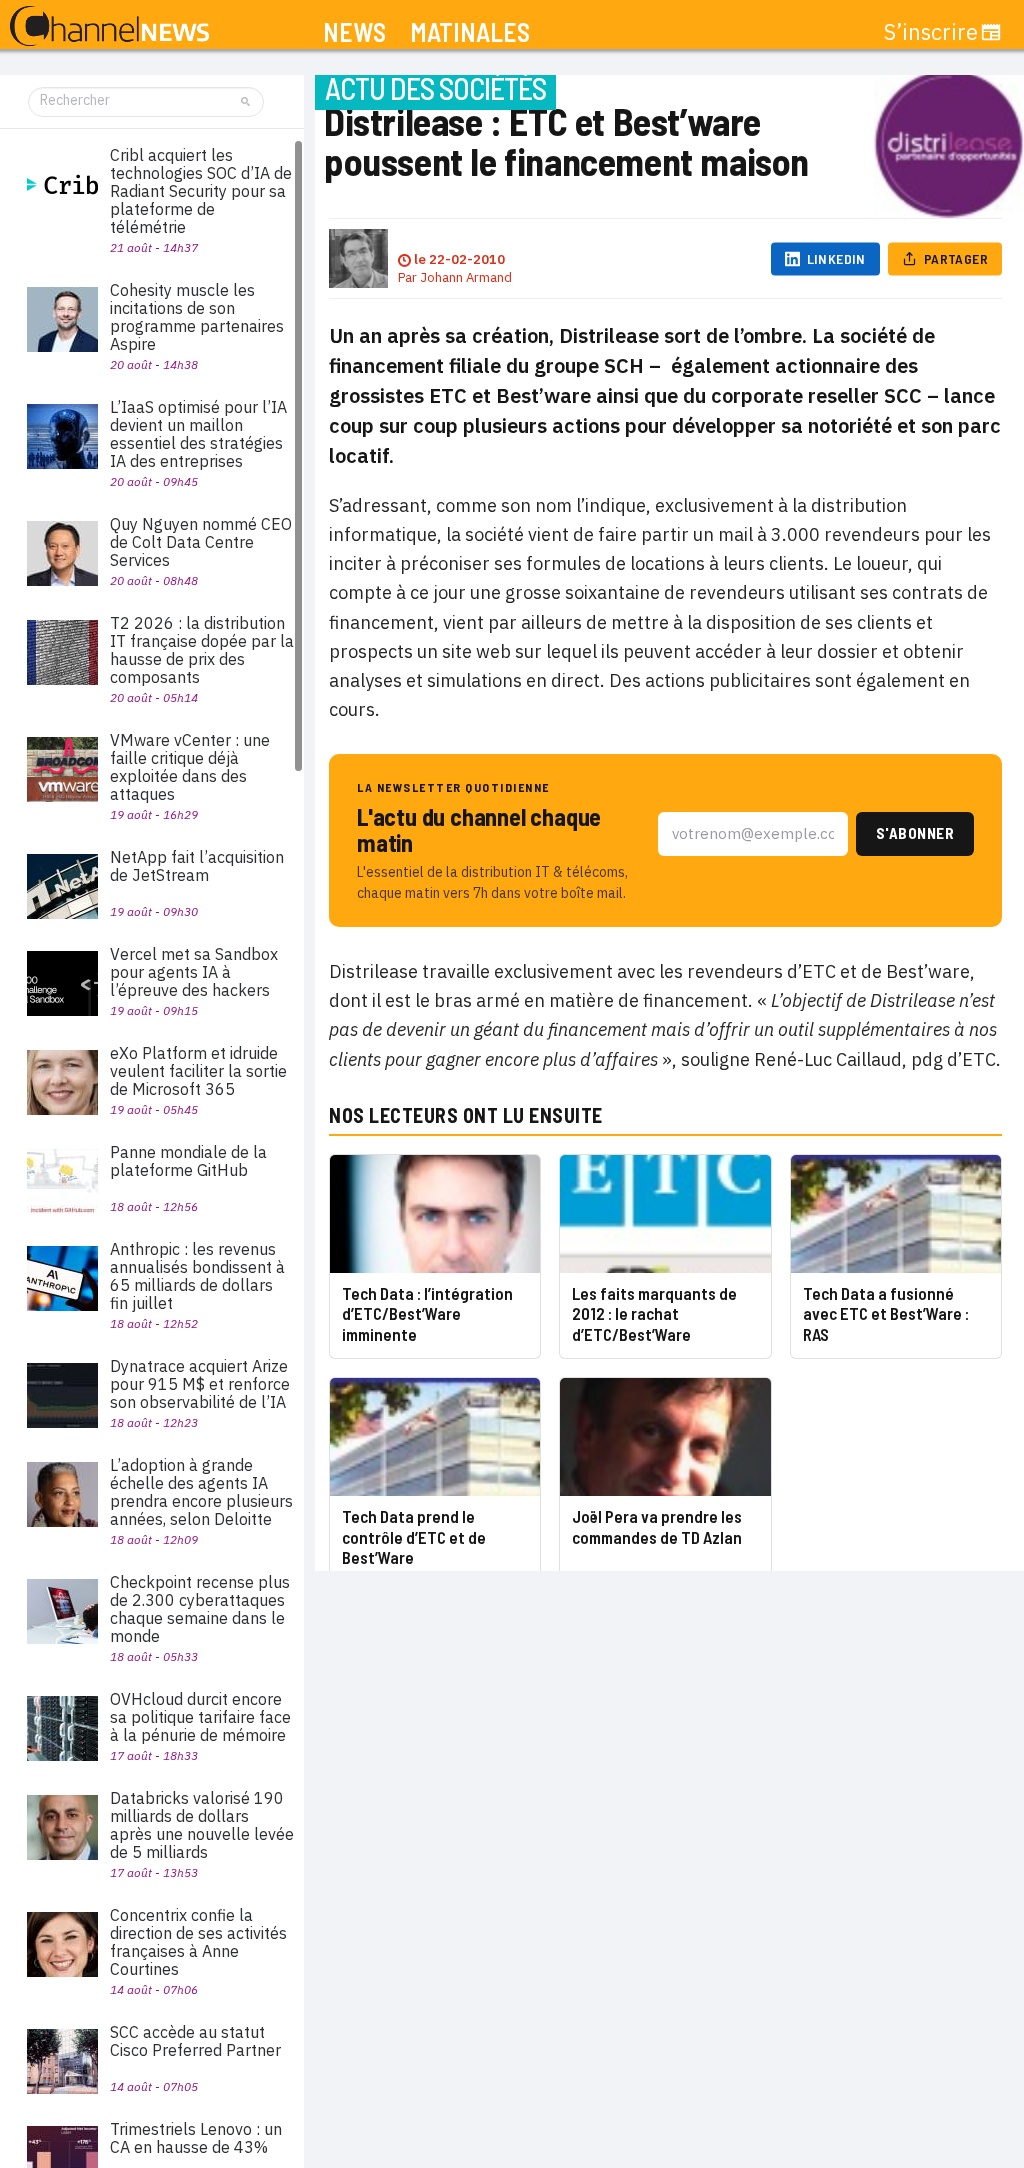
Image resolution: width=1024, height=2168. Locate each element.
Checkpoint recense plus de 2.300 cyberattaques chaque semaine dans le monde (200, 1609)
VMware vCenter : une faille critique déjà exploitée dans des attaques (190, 767)
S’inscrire (931, 32)
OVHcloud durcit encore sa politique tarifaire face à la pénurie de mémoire (200, 1717)
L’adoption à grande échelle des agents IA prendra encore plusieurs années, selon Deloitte (201, 1492)
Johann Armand (466, 277)
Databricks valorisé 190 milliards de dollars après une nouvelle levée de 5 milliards (202, 1825)
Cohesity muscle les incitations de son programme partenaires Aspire (197, 317)
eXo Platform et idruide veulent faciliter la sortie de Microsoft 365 (198, 1071)
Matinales (470, 32)
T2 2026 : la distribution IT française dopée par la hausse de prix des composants (202, 650)
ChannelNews (109, 27)
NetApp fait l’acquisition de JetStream (197, 866)
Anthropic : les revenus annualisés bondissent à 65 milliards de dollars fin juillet (197, 1276)
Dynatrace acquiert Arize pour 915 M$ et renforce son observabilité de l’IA (200, 1384)
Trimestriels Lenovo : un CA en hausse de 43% (196, 2138)
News (354, 32)
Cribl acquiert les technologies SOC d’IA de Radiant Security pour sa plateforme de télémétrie (201, 191)
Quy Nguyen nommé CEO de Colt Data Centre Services (201, 542)
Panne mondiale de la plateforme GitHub (188, 1161)
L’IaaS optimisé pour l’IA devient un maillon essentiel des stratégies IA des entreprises (198, 434)
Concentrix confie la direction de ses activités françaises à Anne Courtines (198, 1942)
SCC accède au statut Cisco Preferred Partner (195, 2041)
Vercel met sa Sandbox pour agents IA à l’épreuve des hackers (194, 972)
